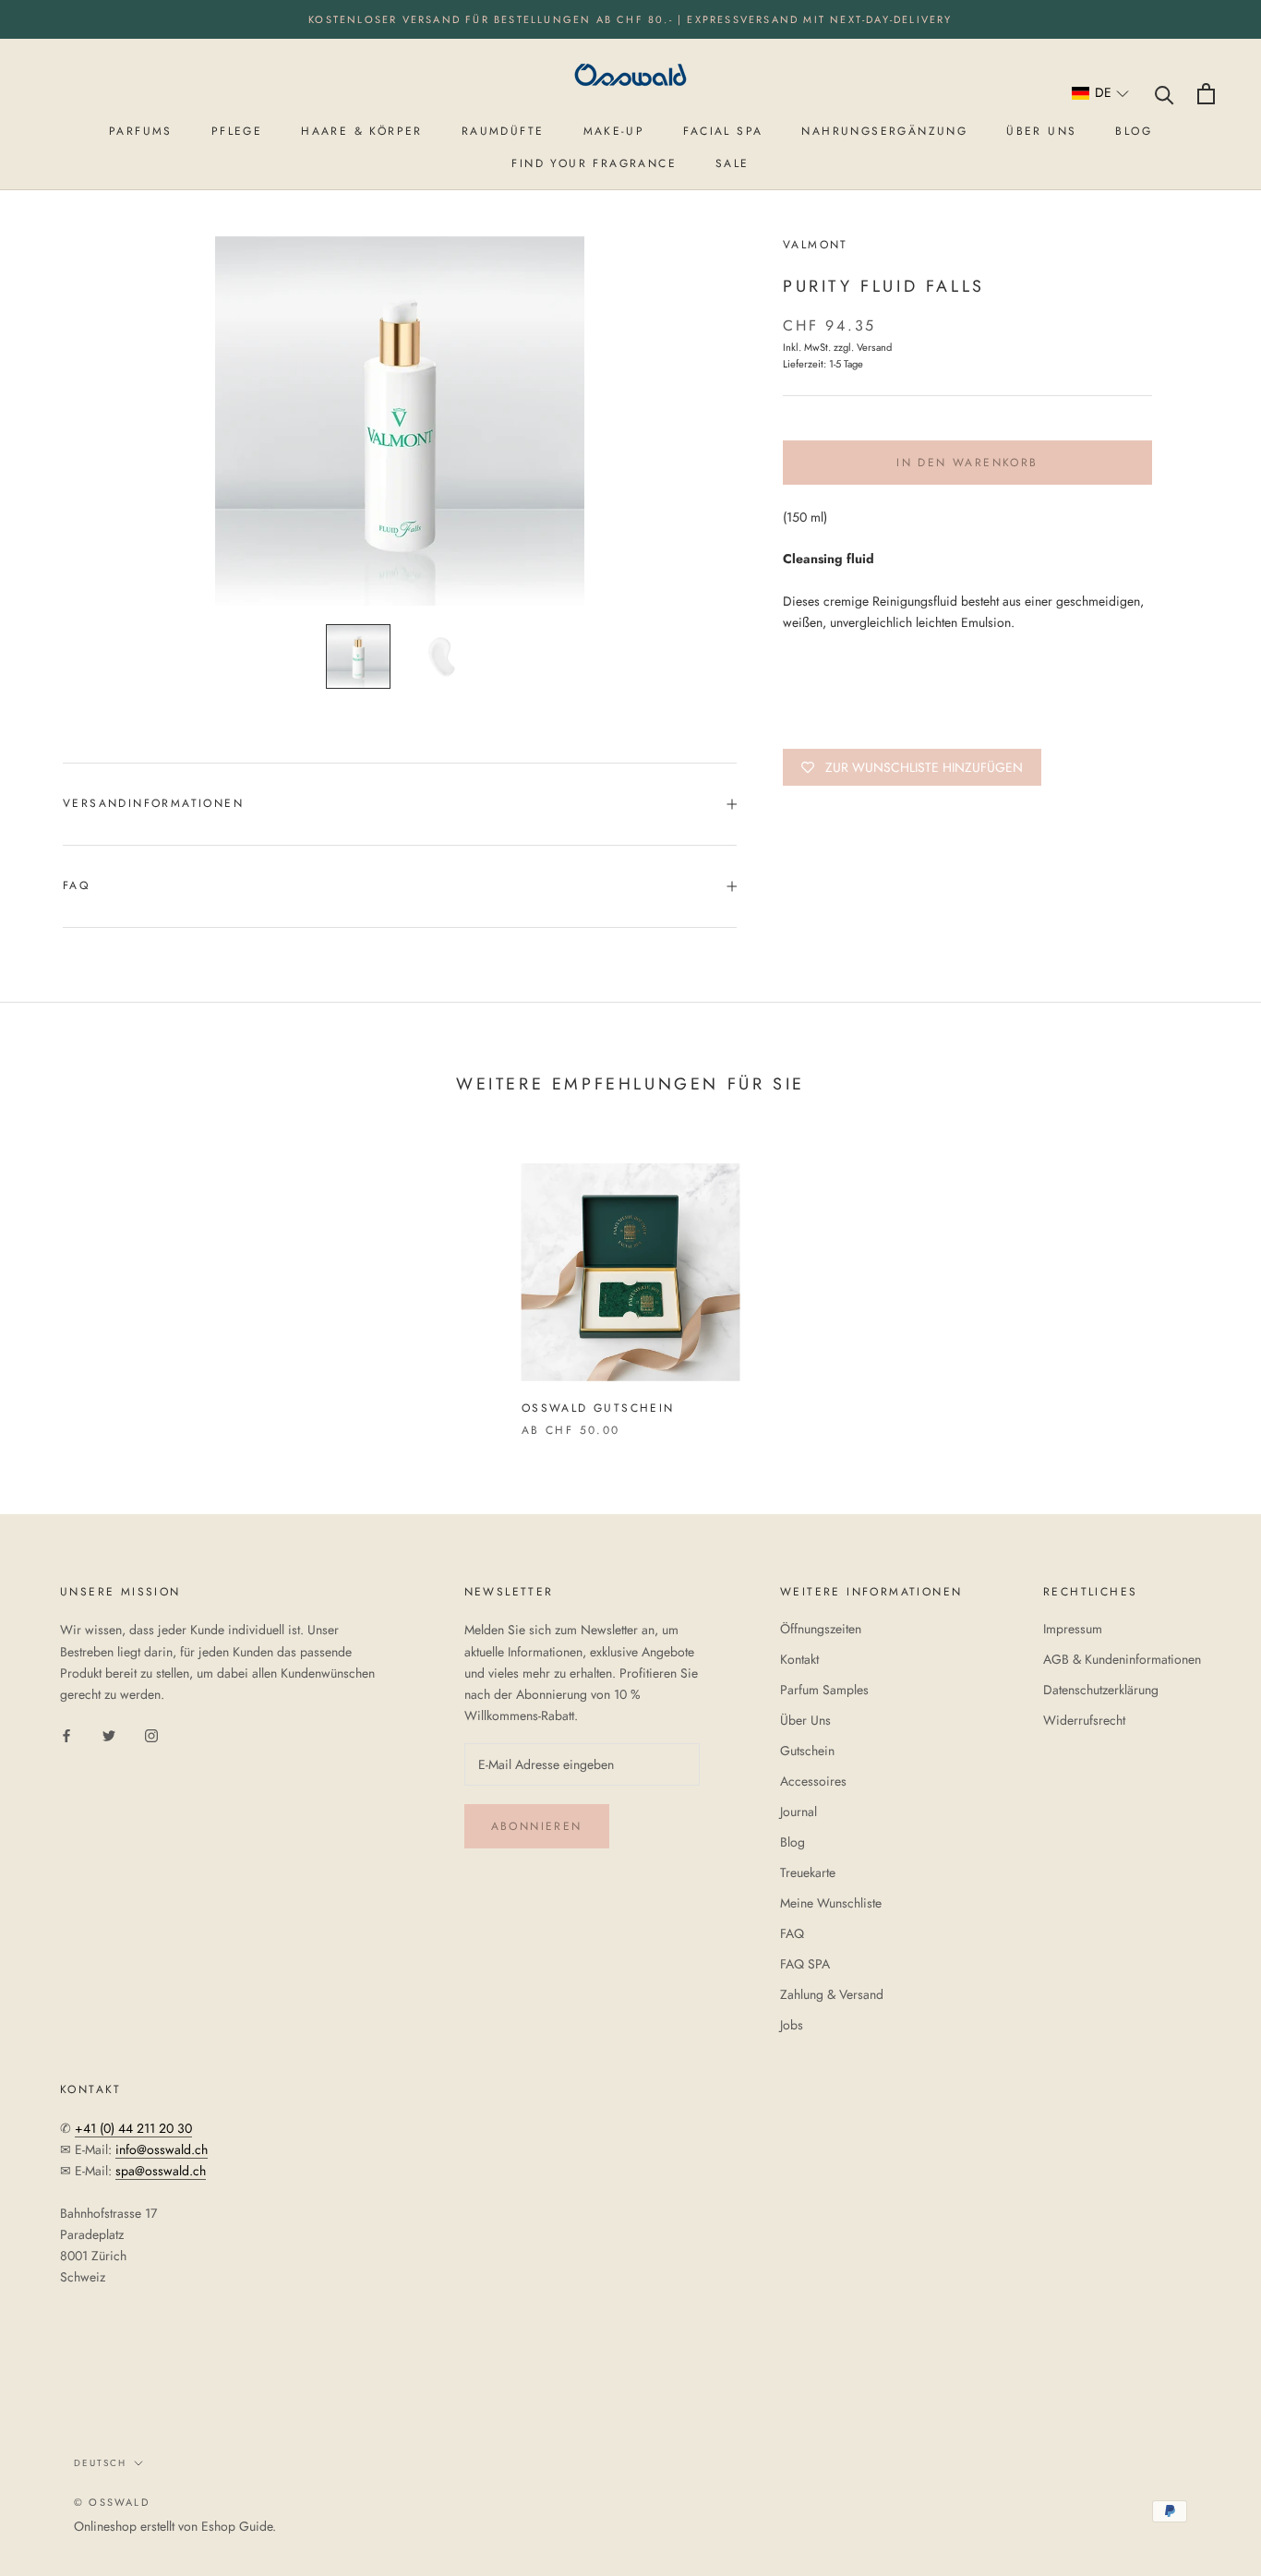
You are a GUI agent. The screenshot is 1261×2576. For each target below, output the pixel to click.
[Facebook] (66, 1734)
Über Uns (805, 1720)
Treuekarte (808, 1872)
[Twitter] (109, 1734)
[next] (1203, 1281)
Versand (874, 347)
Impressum (1073, 1629)
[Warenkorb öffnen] (1206, 94)
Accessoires (813, 1781)
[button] (1101, 94)
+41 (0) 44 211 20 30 (133, 2128)
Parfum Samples (824, 1690)
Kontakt (799, 1659)
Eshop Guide (237, 2526)
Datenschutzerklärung (1101, 1690)
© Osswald (112, 2502)
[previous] (58, 1281)
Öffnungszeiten (821, 1629)
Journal (799, 1812)
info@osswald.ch (162, 2149)
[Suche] (1165, 94)
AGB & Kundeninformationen (1122, 1659)
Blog (793, 1842)
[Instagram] (151, 1734)
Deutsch (100, 2463)
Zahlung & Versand (832, 1994)
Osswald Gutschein (598, 1408)
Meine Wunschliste (831, 1903)
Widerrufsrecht (1084, 1720)
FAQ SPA (805, 1964)
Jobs (792, 2025)
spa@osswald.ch (161, 2171)
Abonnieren (537, 1826)
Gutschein (807, 1751)
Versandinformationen (153, 803)
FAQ (76, 885)
